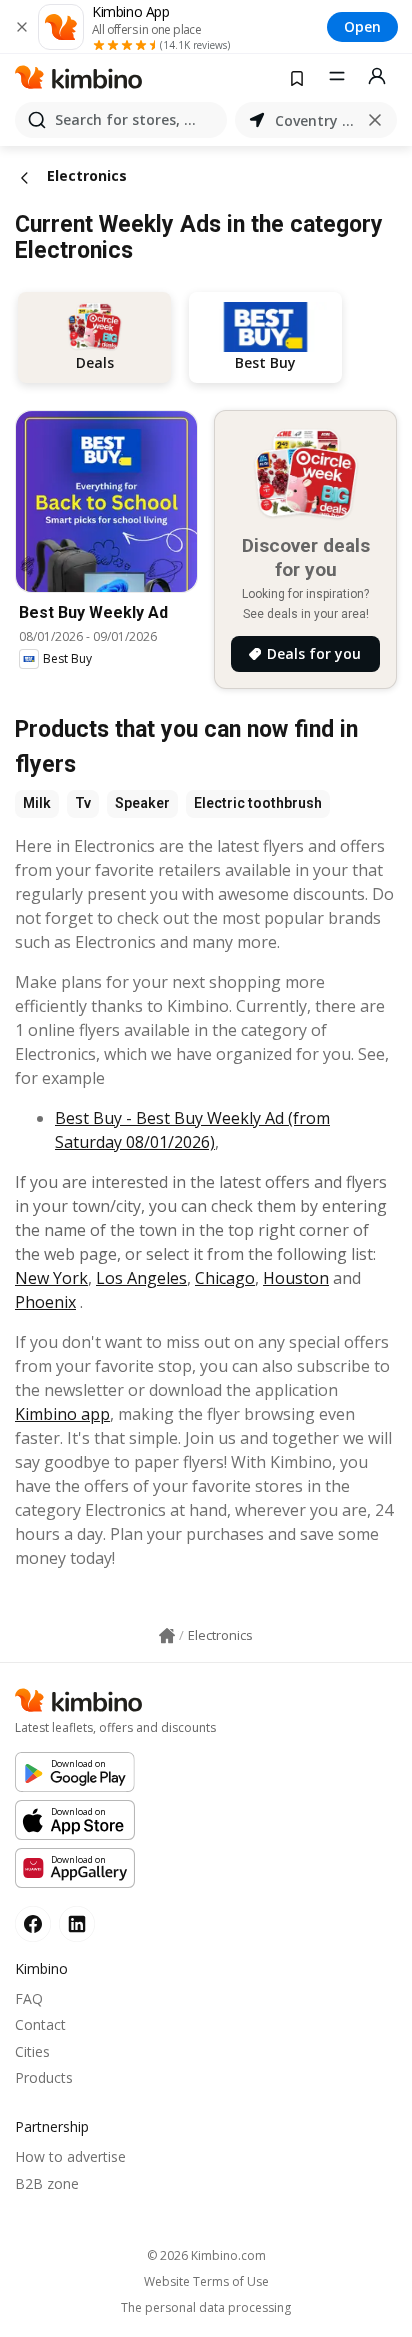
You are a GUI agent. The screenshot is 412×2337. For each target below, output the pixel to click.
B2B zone (47, 2183)
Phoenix (45, 1302)
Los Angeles (141, 1278)
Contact (40, 2024)
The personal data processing (206, 2308)
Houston (296, 1278)
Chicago (225, 1278)
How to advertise (70, 2156)
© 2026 (206, 2255)
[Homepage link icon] (167, 1636)
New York (51, 1278)
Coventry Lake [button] (316, 120)
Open (362, 26)
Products (44, 2077)
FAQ (29, 1998)
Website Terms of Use (206, 2282)
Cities (32, 2051)
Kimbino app (62, 1414)
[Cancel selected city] (375, 120)
